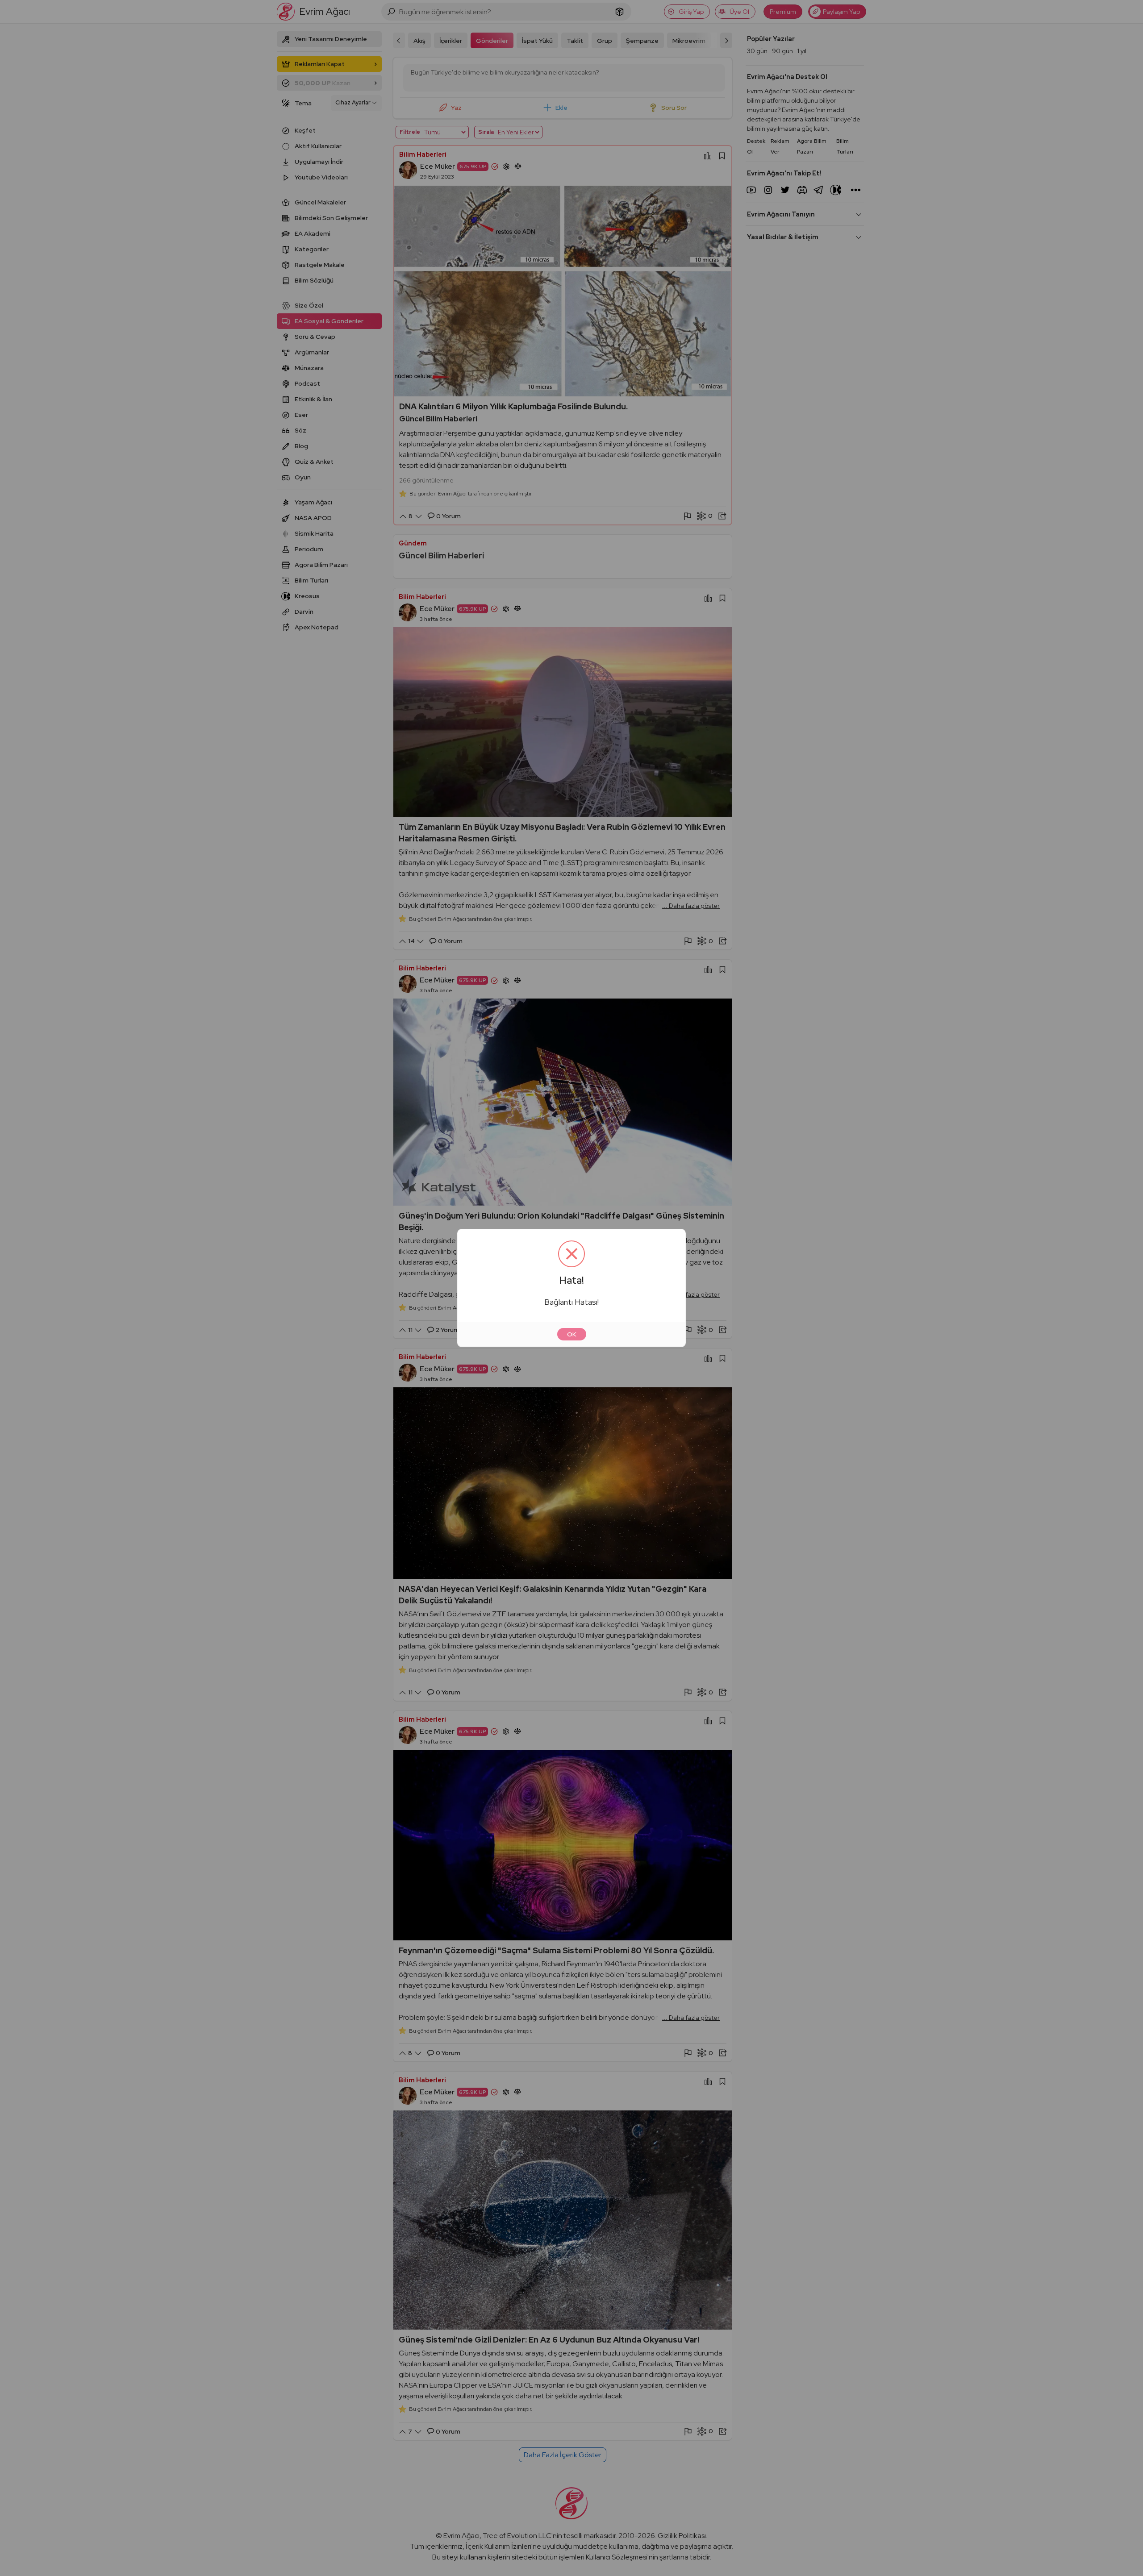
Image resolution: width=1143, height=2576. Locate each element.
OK (572, 1334)
